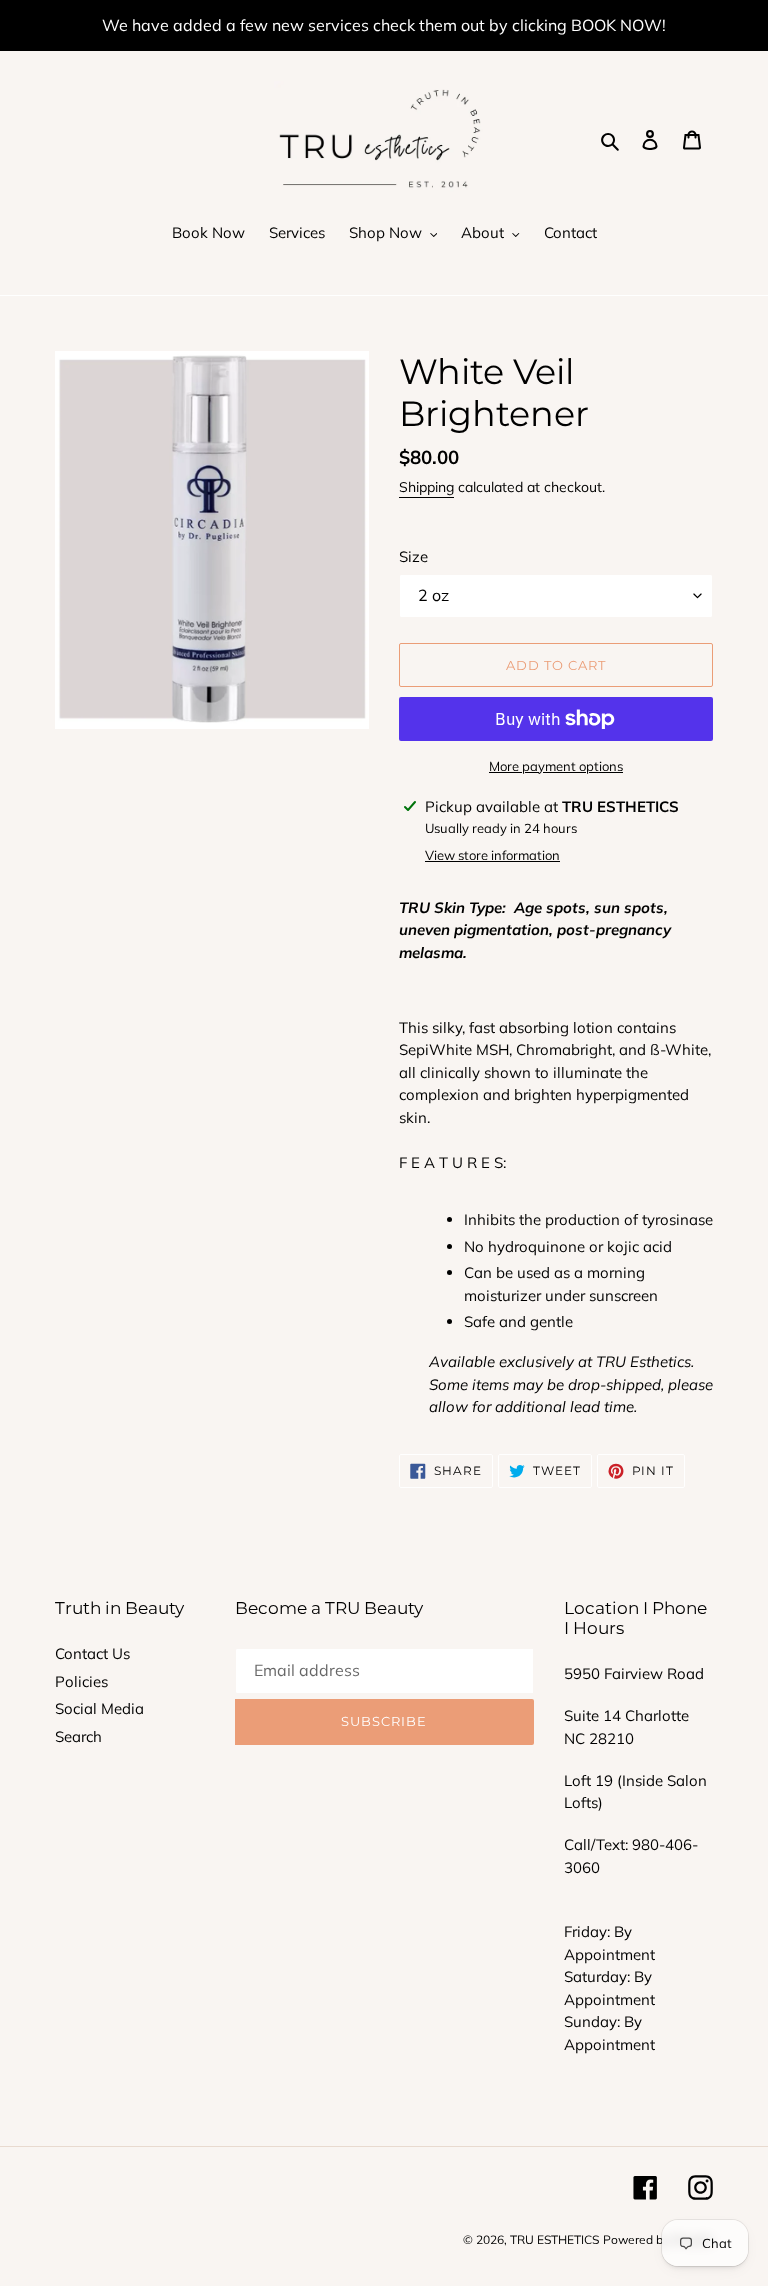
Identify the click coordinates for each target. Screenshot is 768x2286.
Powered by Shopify (658, 2239)
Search (78, 1736)
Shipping (426, 487)
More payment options (556, 766)
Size (413, 556)
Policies (81, 1681)
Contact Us (92, 1653)
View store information (492, 855)
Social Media (99, 1708)
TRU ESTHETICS (554, 2239)
